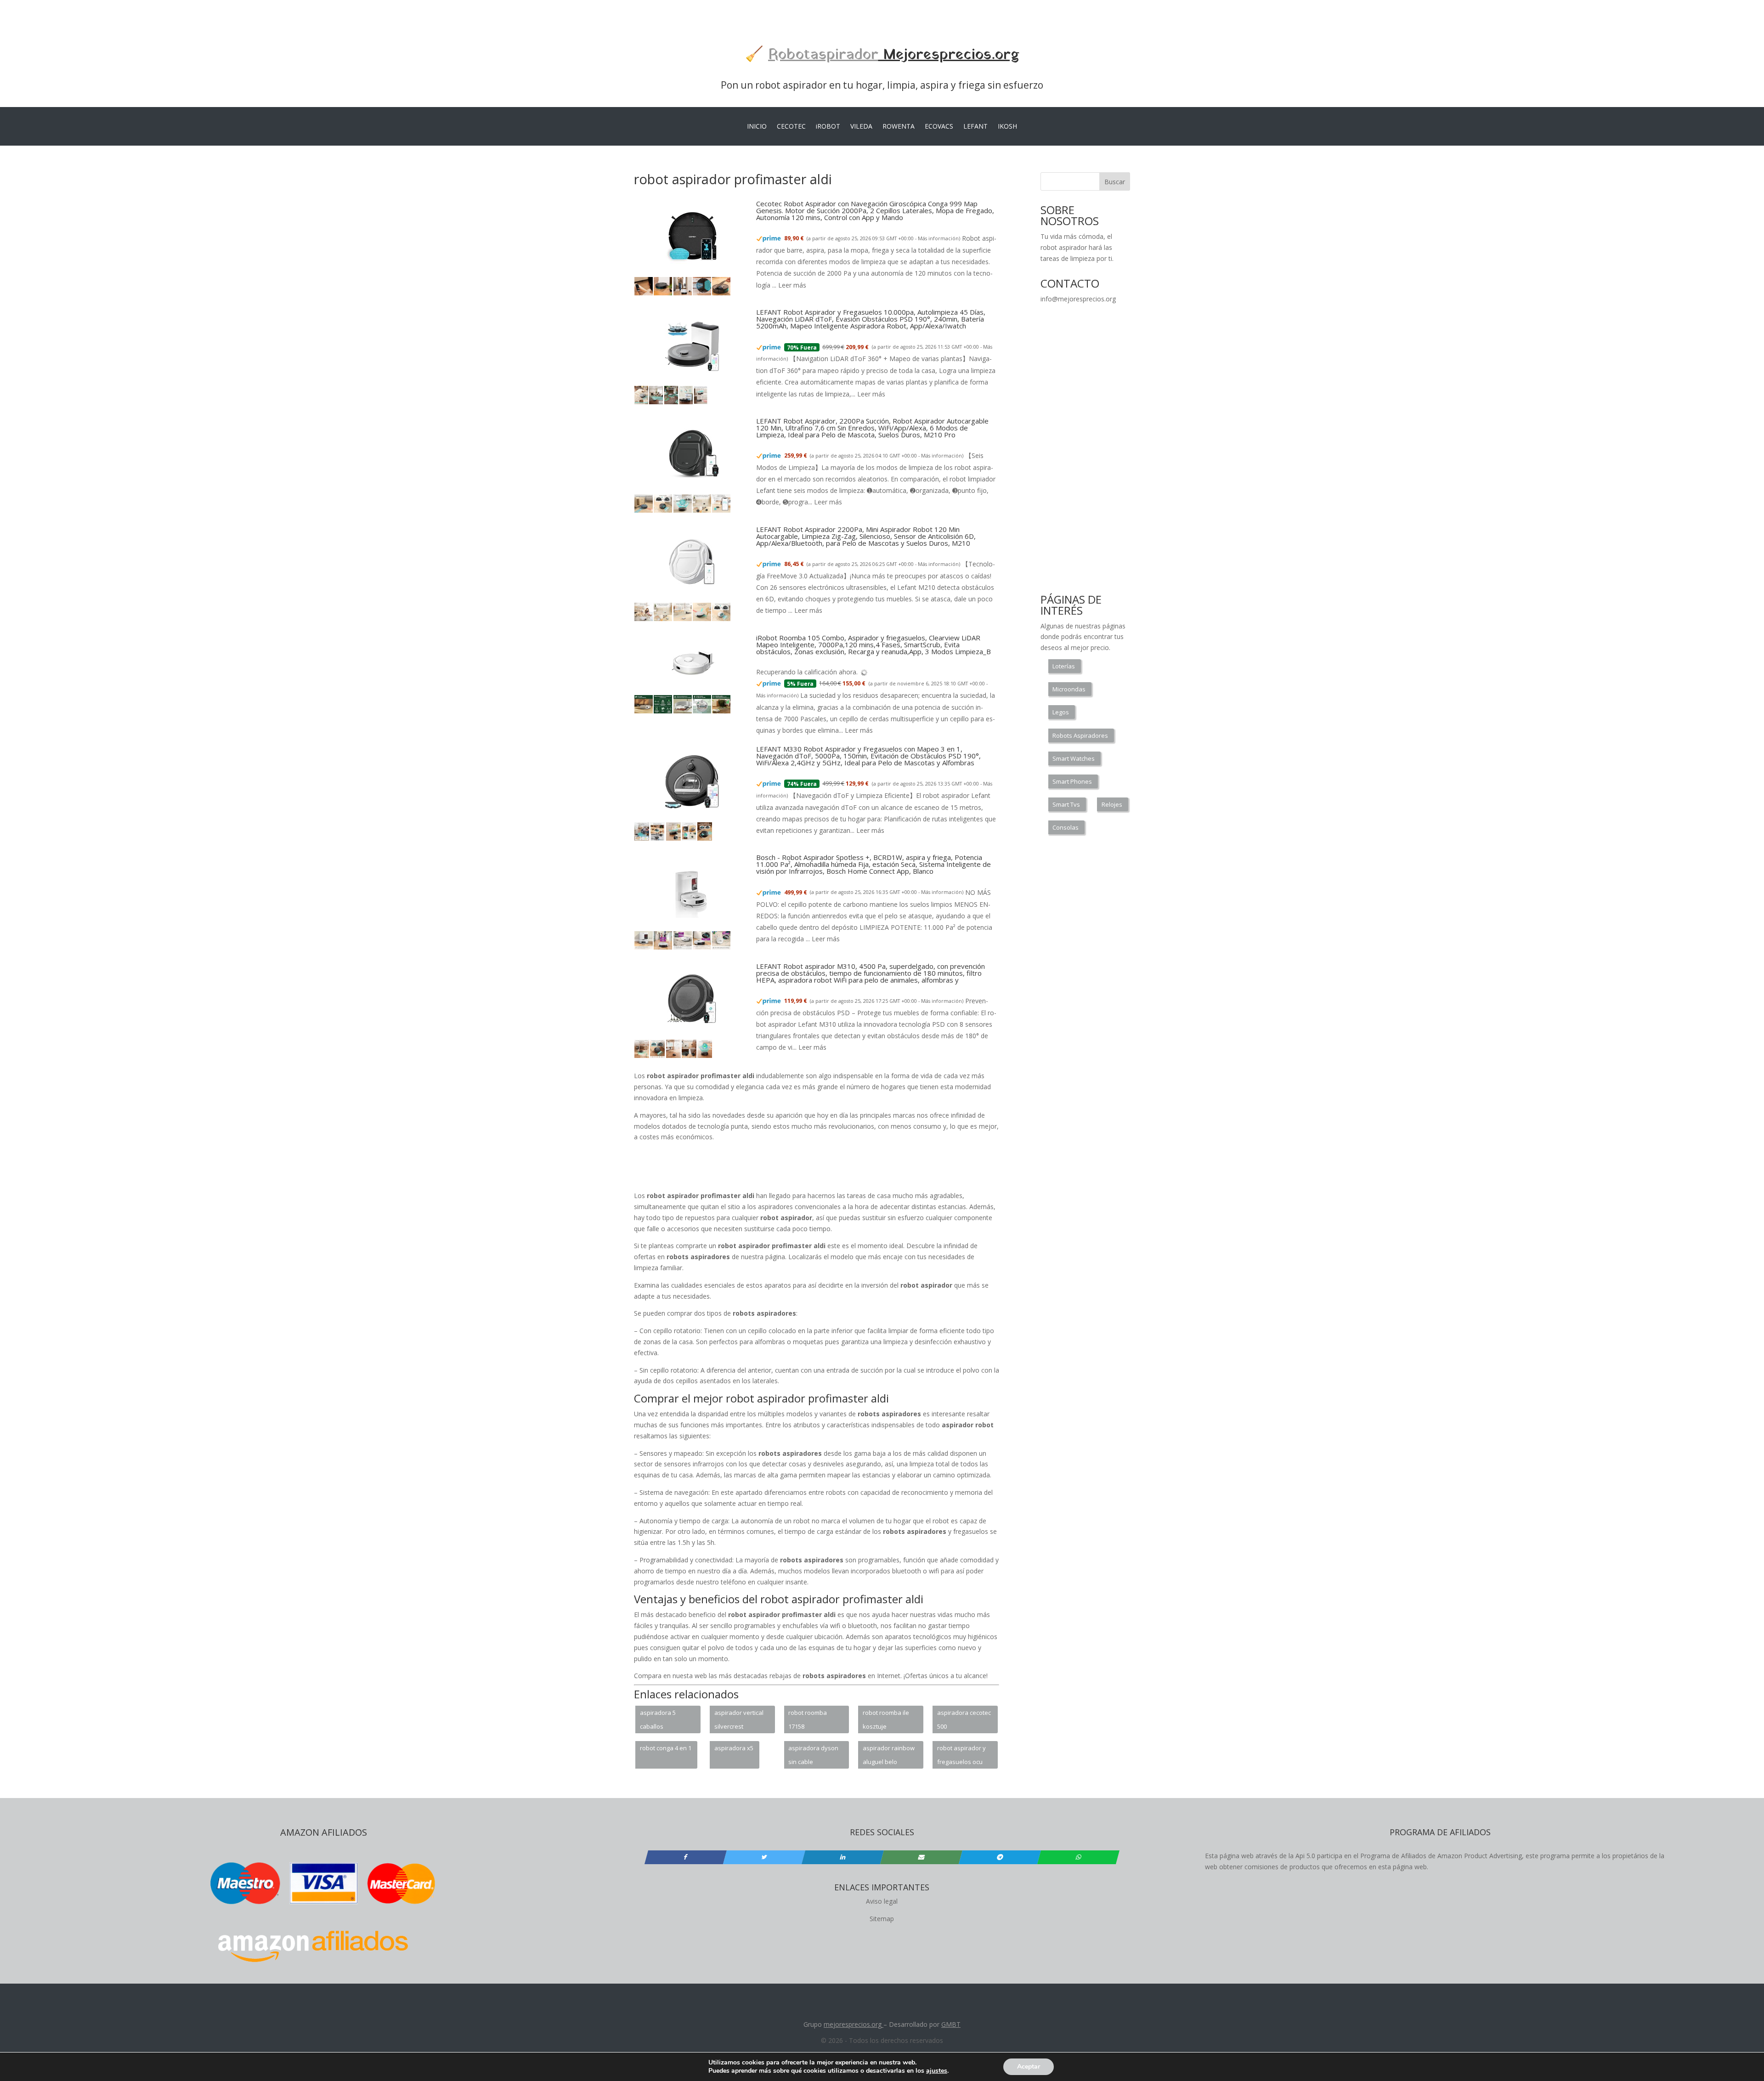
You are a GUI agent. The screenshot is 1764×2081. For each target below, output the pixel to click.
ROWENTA (899, 127)
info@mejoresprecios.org (1078, 299)
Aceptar (1029, 2067)
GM (947, 2024)
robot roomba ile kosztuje (886, 1719)
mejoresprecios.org (853, 2024)
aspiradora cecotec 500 (964, 1719)
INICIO (757, 127)
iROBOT (828, 127)
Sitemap (882, 1919)
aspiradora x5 (734, 1748)
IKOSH (1007, 127)
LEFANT (975, 127)
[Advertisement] (817, 1170)
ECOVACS (939, 127)
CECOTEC (791, 127)
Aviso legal (882, 1901)
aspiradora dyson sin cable (813, 1755)
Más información (938, 238)
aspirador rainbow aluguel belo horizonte (889, 1756)
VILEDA (861, 127)
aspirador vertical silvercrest (739, 1719)
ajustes (937, 2071)
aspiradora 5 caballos (658, 1719)
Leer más (792, 285)
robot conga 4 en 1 (666, 1748)
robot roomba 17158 (808, 1719)
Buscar (1115, 182)
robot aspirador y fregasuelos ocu (961, 1755)
